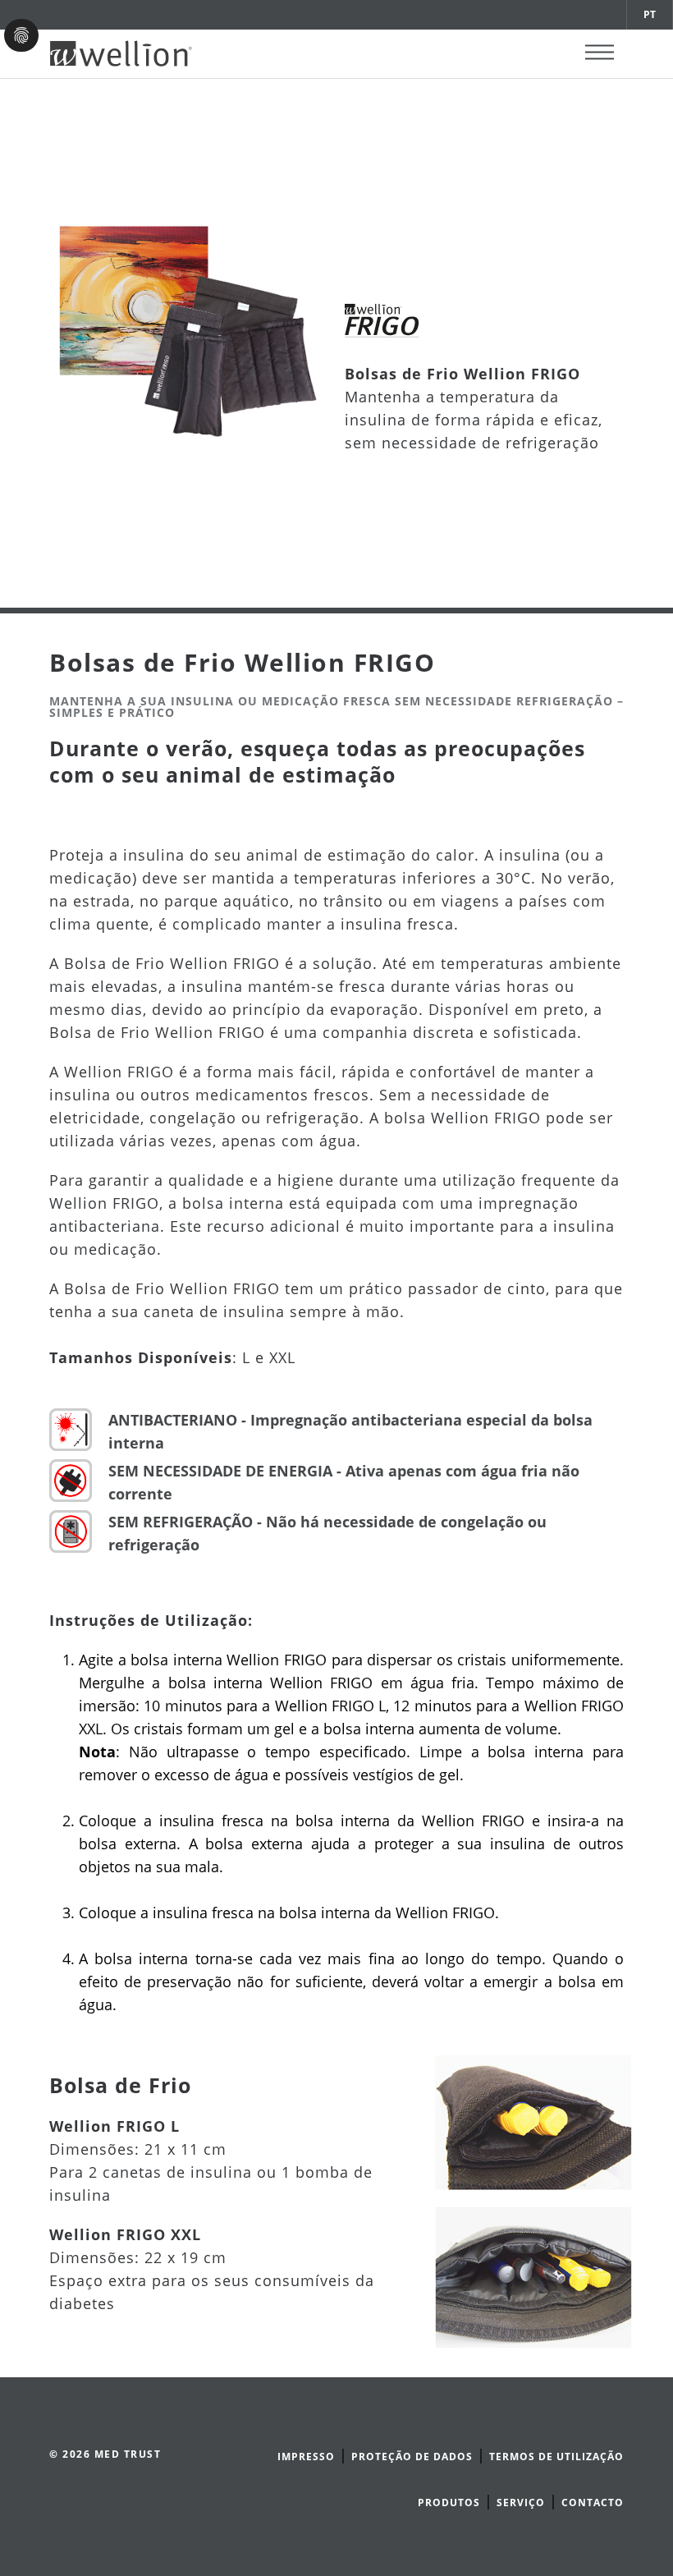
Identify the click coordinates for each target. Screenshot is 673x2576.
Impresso (306, 2457)
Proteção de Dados (412, 2457)
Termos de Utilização (556, 2457)
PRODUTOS (449, 2503)
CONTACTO (593, 2503)
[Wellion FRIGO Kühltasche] (533, 2121)
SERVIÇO (521, 2503)
